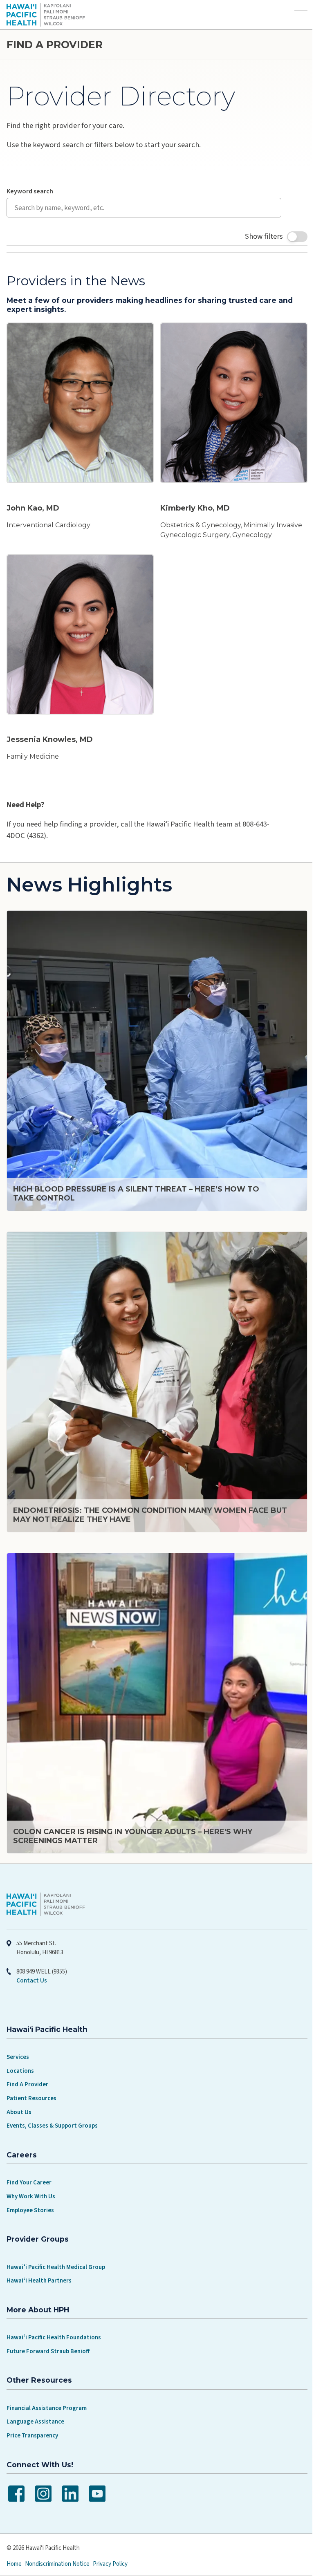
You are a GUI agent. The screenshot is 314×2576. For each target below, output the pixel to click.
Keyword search (30, 191)
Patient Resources (31, 2073)
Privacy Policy (110, 2539)
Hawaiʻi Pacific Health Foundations (54, 2313)
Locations (20, 2046)
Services (18, 2032)
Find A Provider (27, 2060)
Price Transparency (32, 2411)
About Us (19, 2087)
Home (14, 2539)
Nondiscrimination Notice (57, 2539)
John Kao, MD (33, 505)
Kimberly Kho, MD (192, 505)
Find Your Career (29, 2158)
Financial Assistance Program (47, 2383)
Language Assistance (35, 2397)
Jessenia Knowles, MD (50, 733)
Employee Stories (30, 2185)
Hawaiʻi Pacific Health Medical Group (56, 2242)
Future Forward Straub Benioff (48, 2326)
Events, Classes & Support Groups (52, 2101)
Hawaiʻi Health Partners (39, 2256)
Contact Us (32, 1956)
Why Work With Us (31, 2172)
